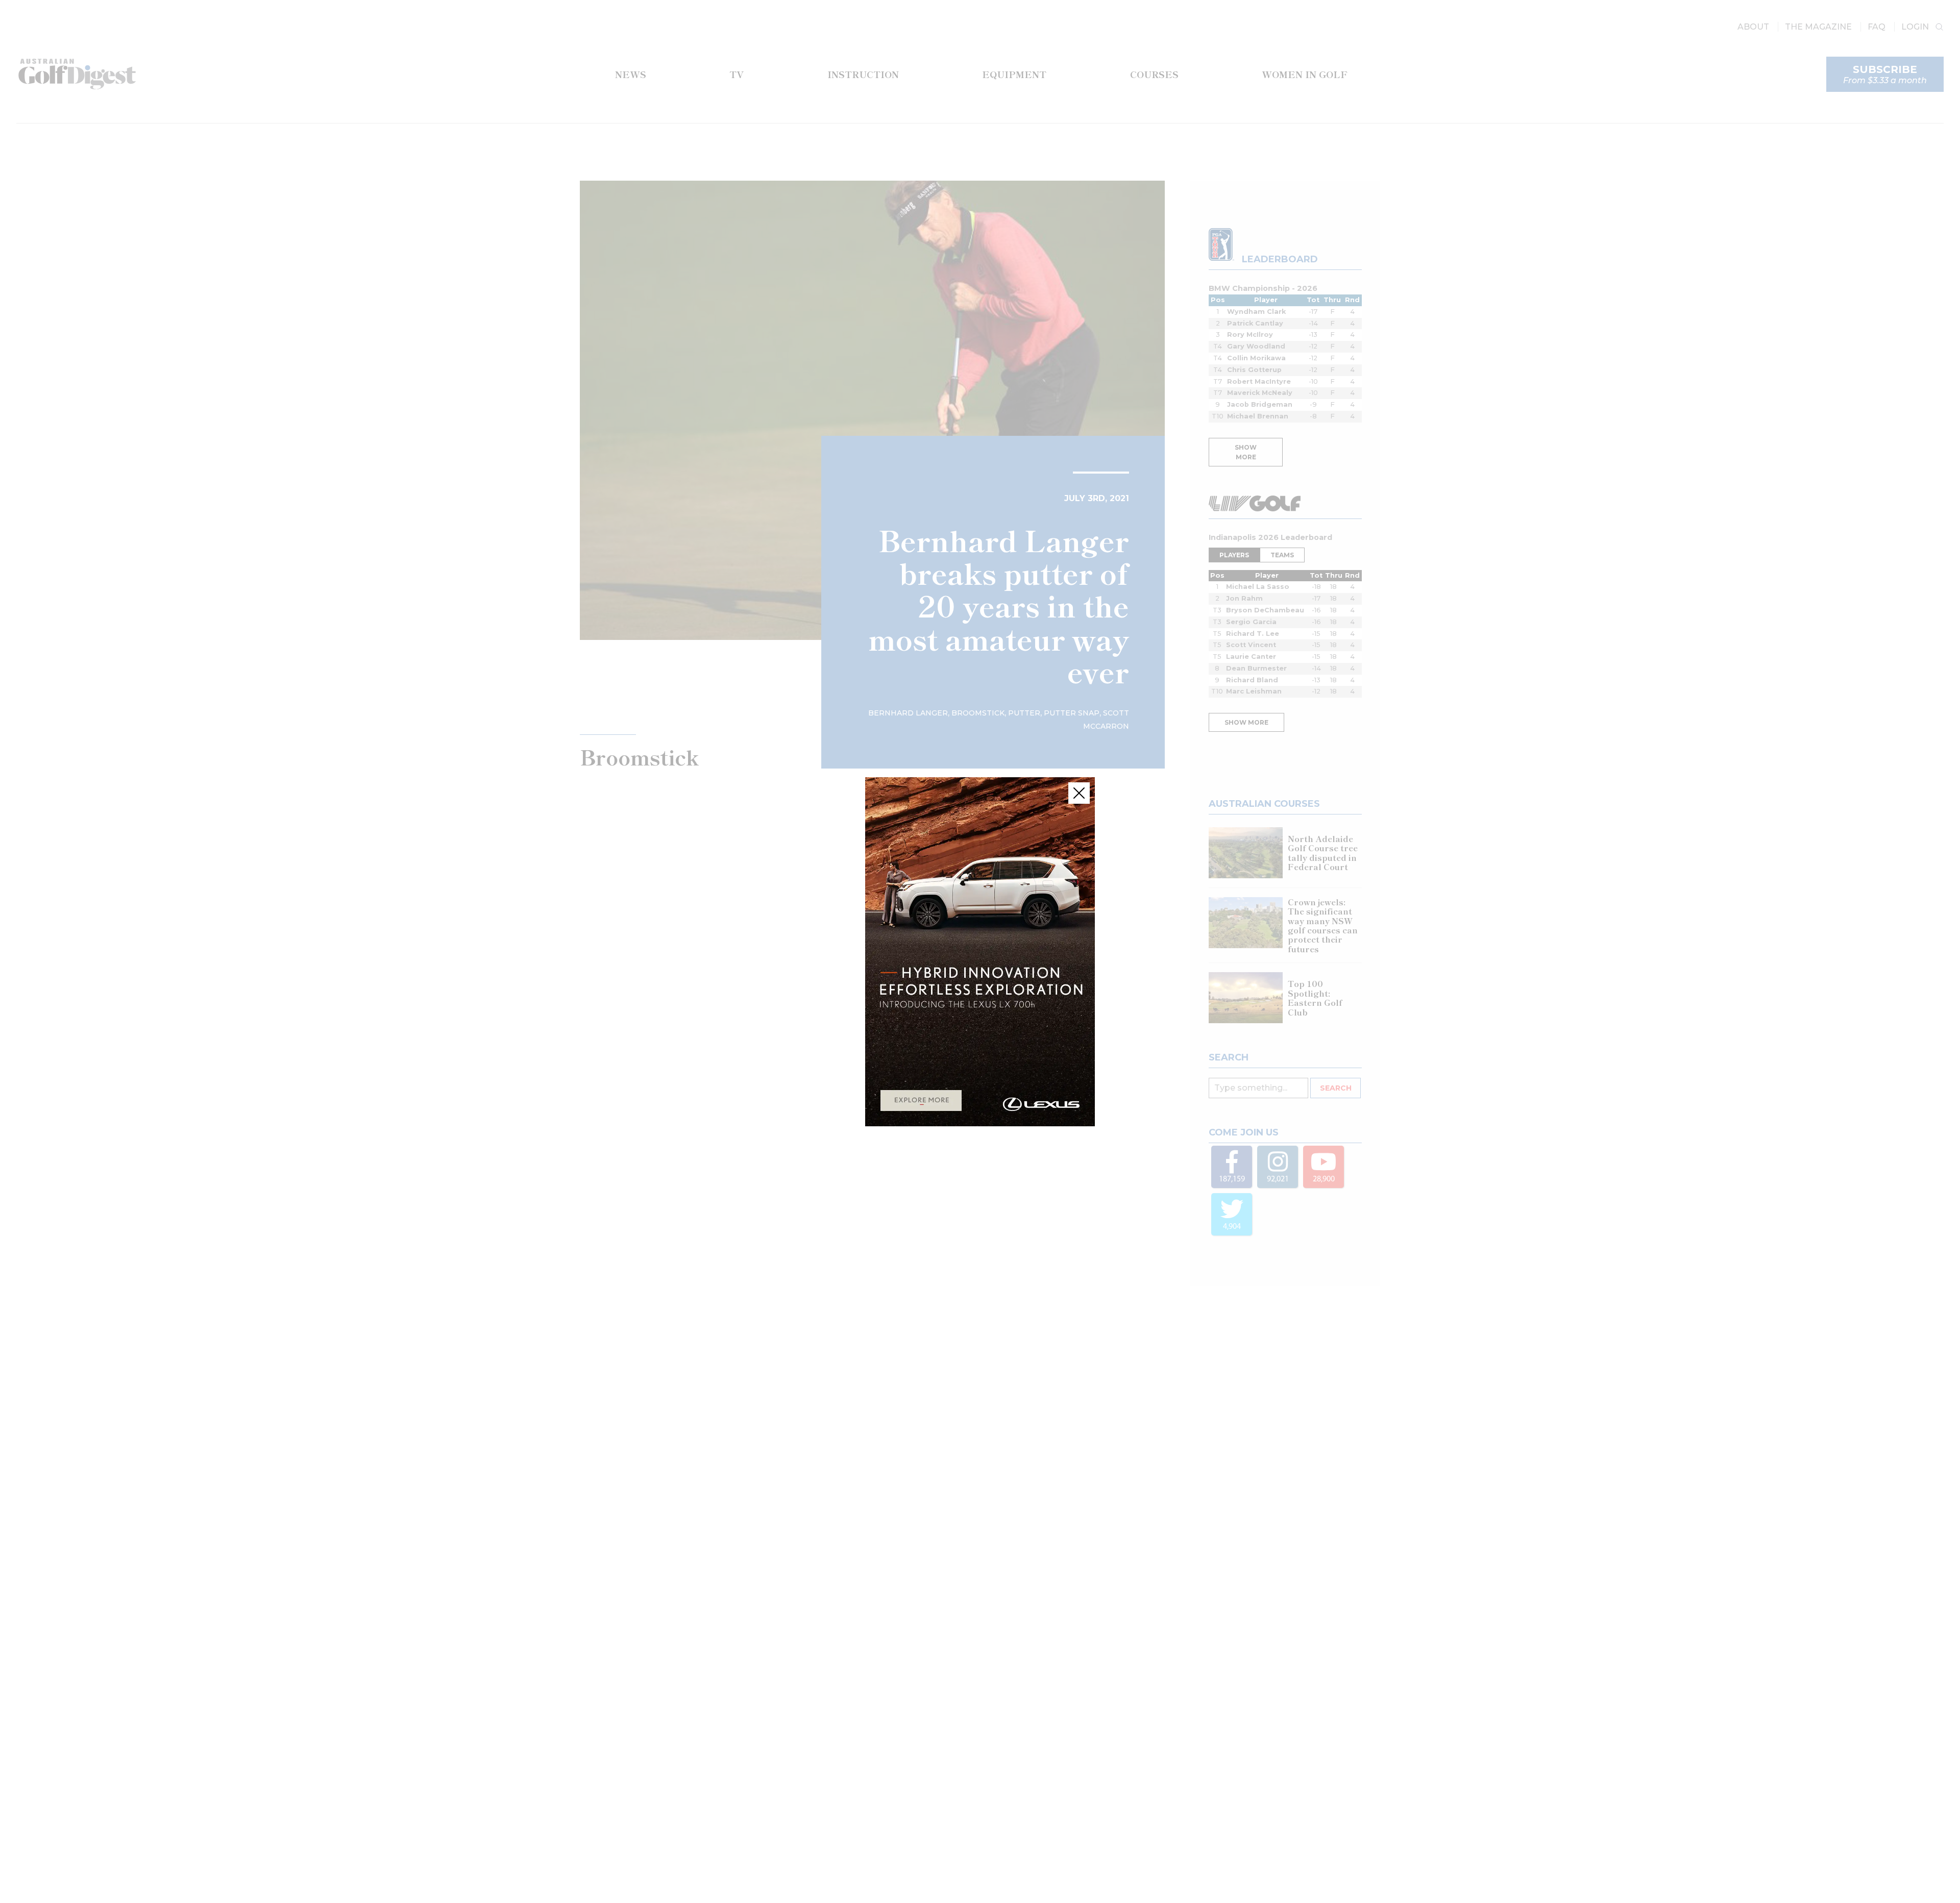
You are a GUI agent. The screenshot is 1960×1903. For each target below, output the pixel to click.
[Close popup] (1079, 793)
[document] (980, 951)
